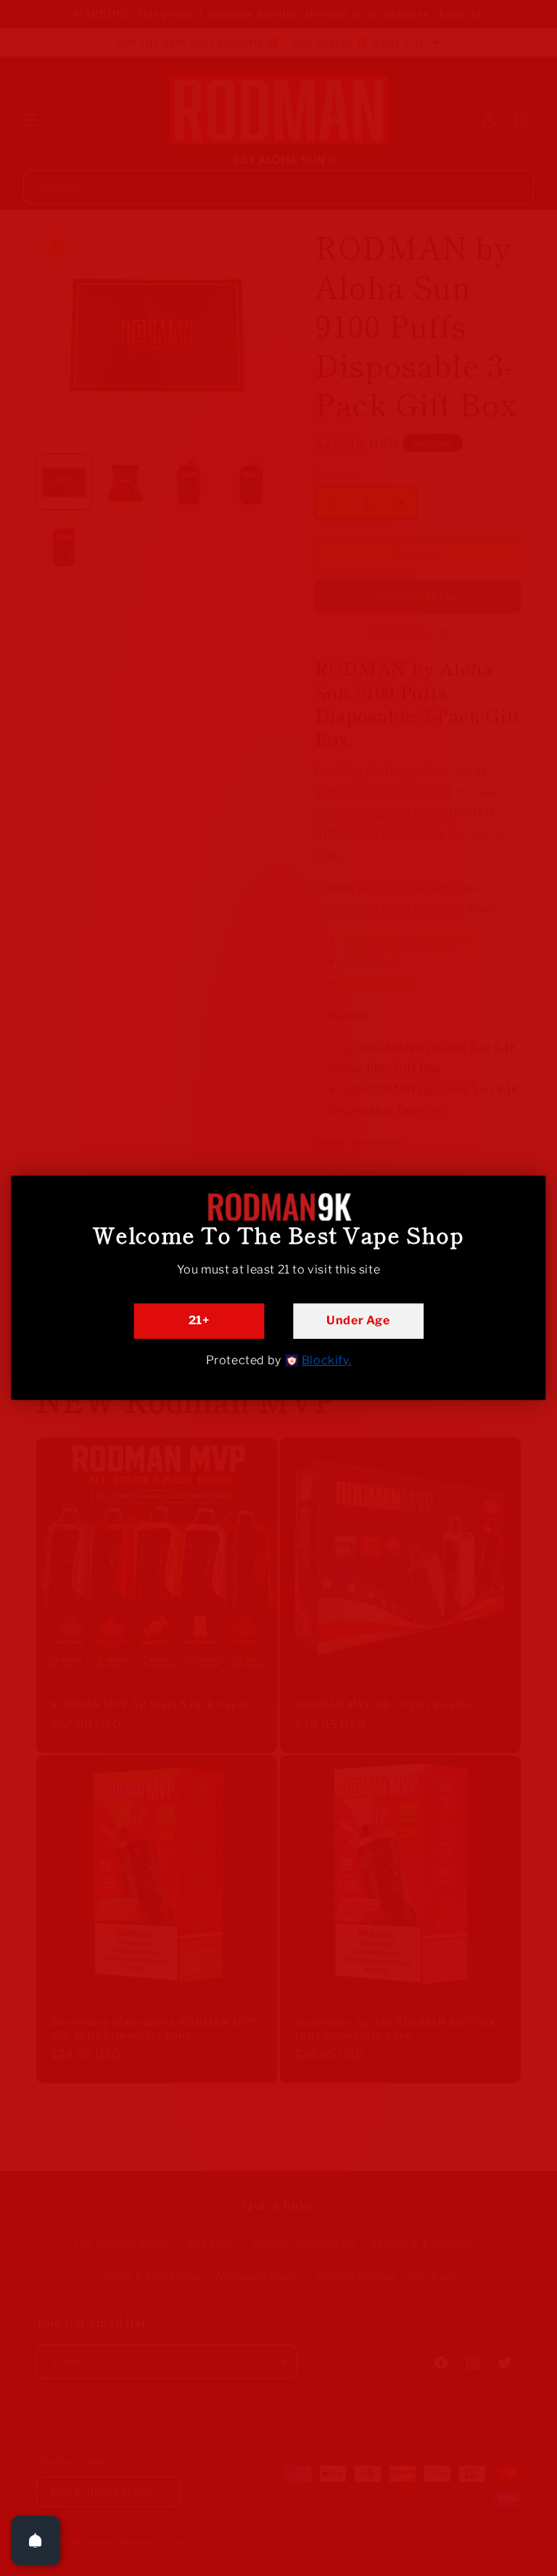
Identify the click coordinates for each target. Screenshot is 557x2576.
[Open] (36, 2540)
